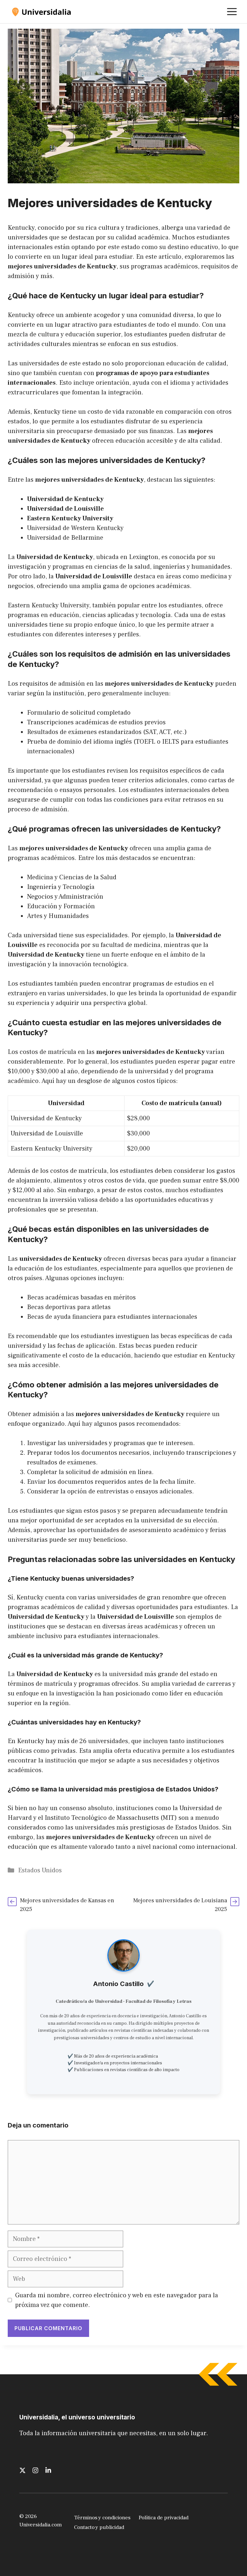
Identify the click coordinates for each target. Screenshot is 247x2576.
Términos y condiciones (102, 2518)
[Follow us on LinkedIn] (48, 2470)
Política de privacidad (164, 2518)
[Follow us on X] (23, 2470)
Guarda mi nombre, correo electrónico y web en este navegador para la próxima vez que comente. (117, 2300)
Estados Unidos (40, 1870)
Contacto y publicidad (99, 2527)
